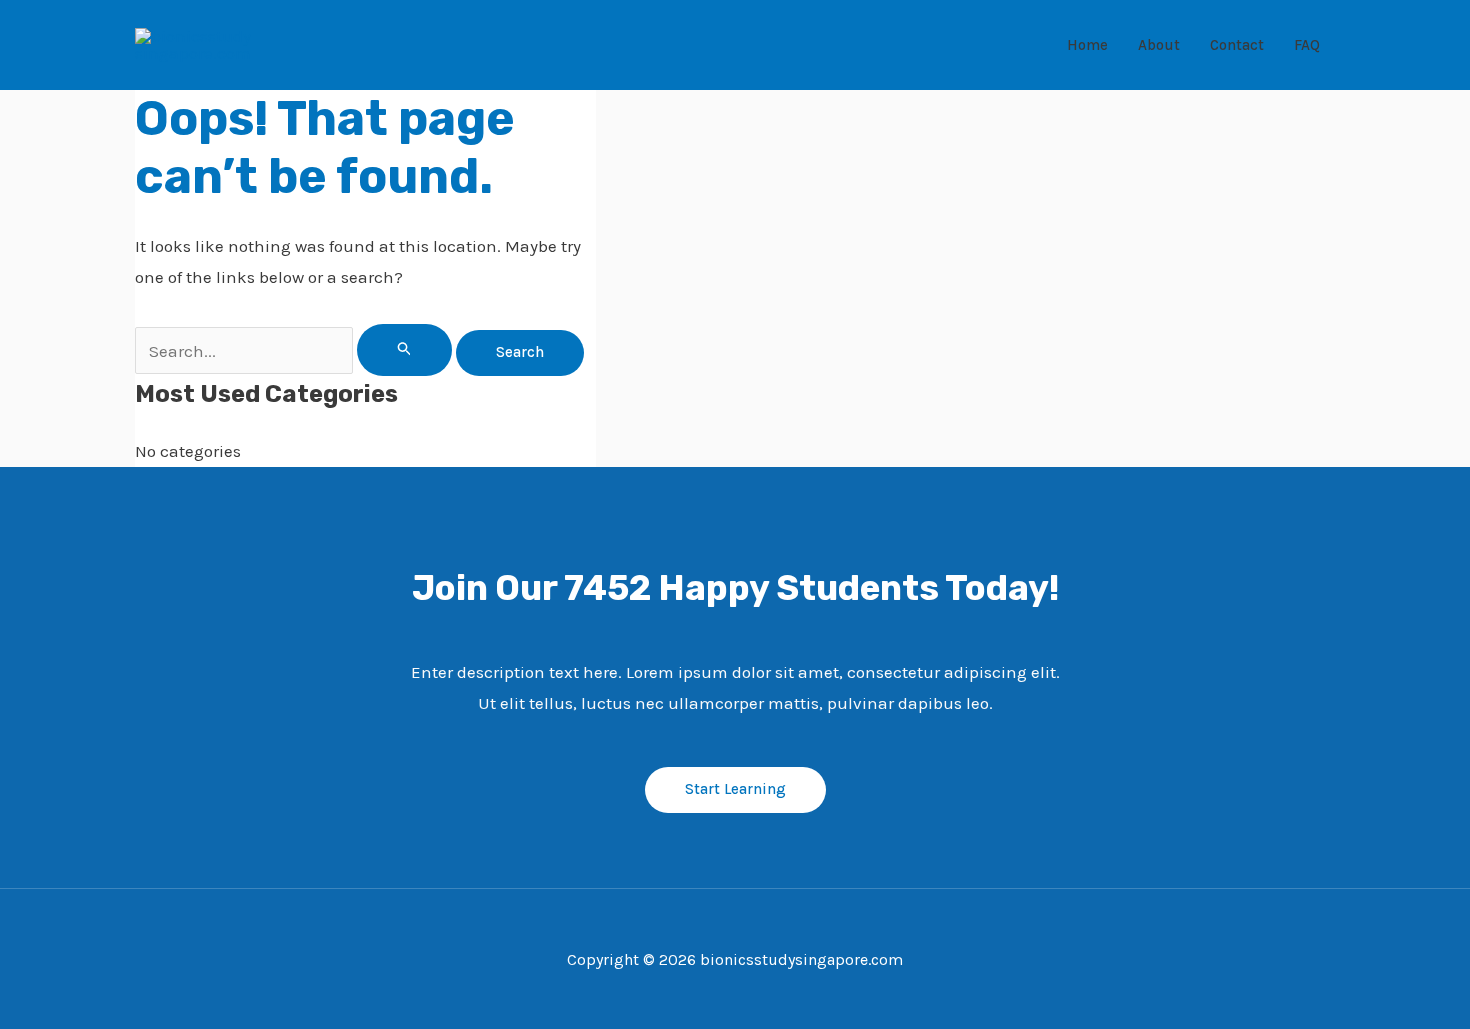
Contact (1237, 45)
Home (1087, 45)
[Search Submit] (405, 350)
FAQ (1307, 45)
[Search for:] (295, 351)
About (1159, 45)
